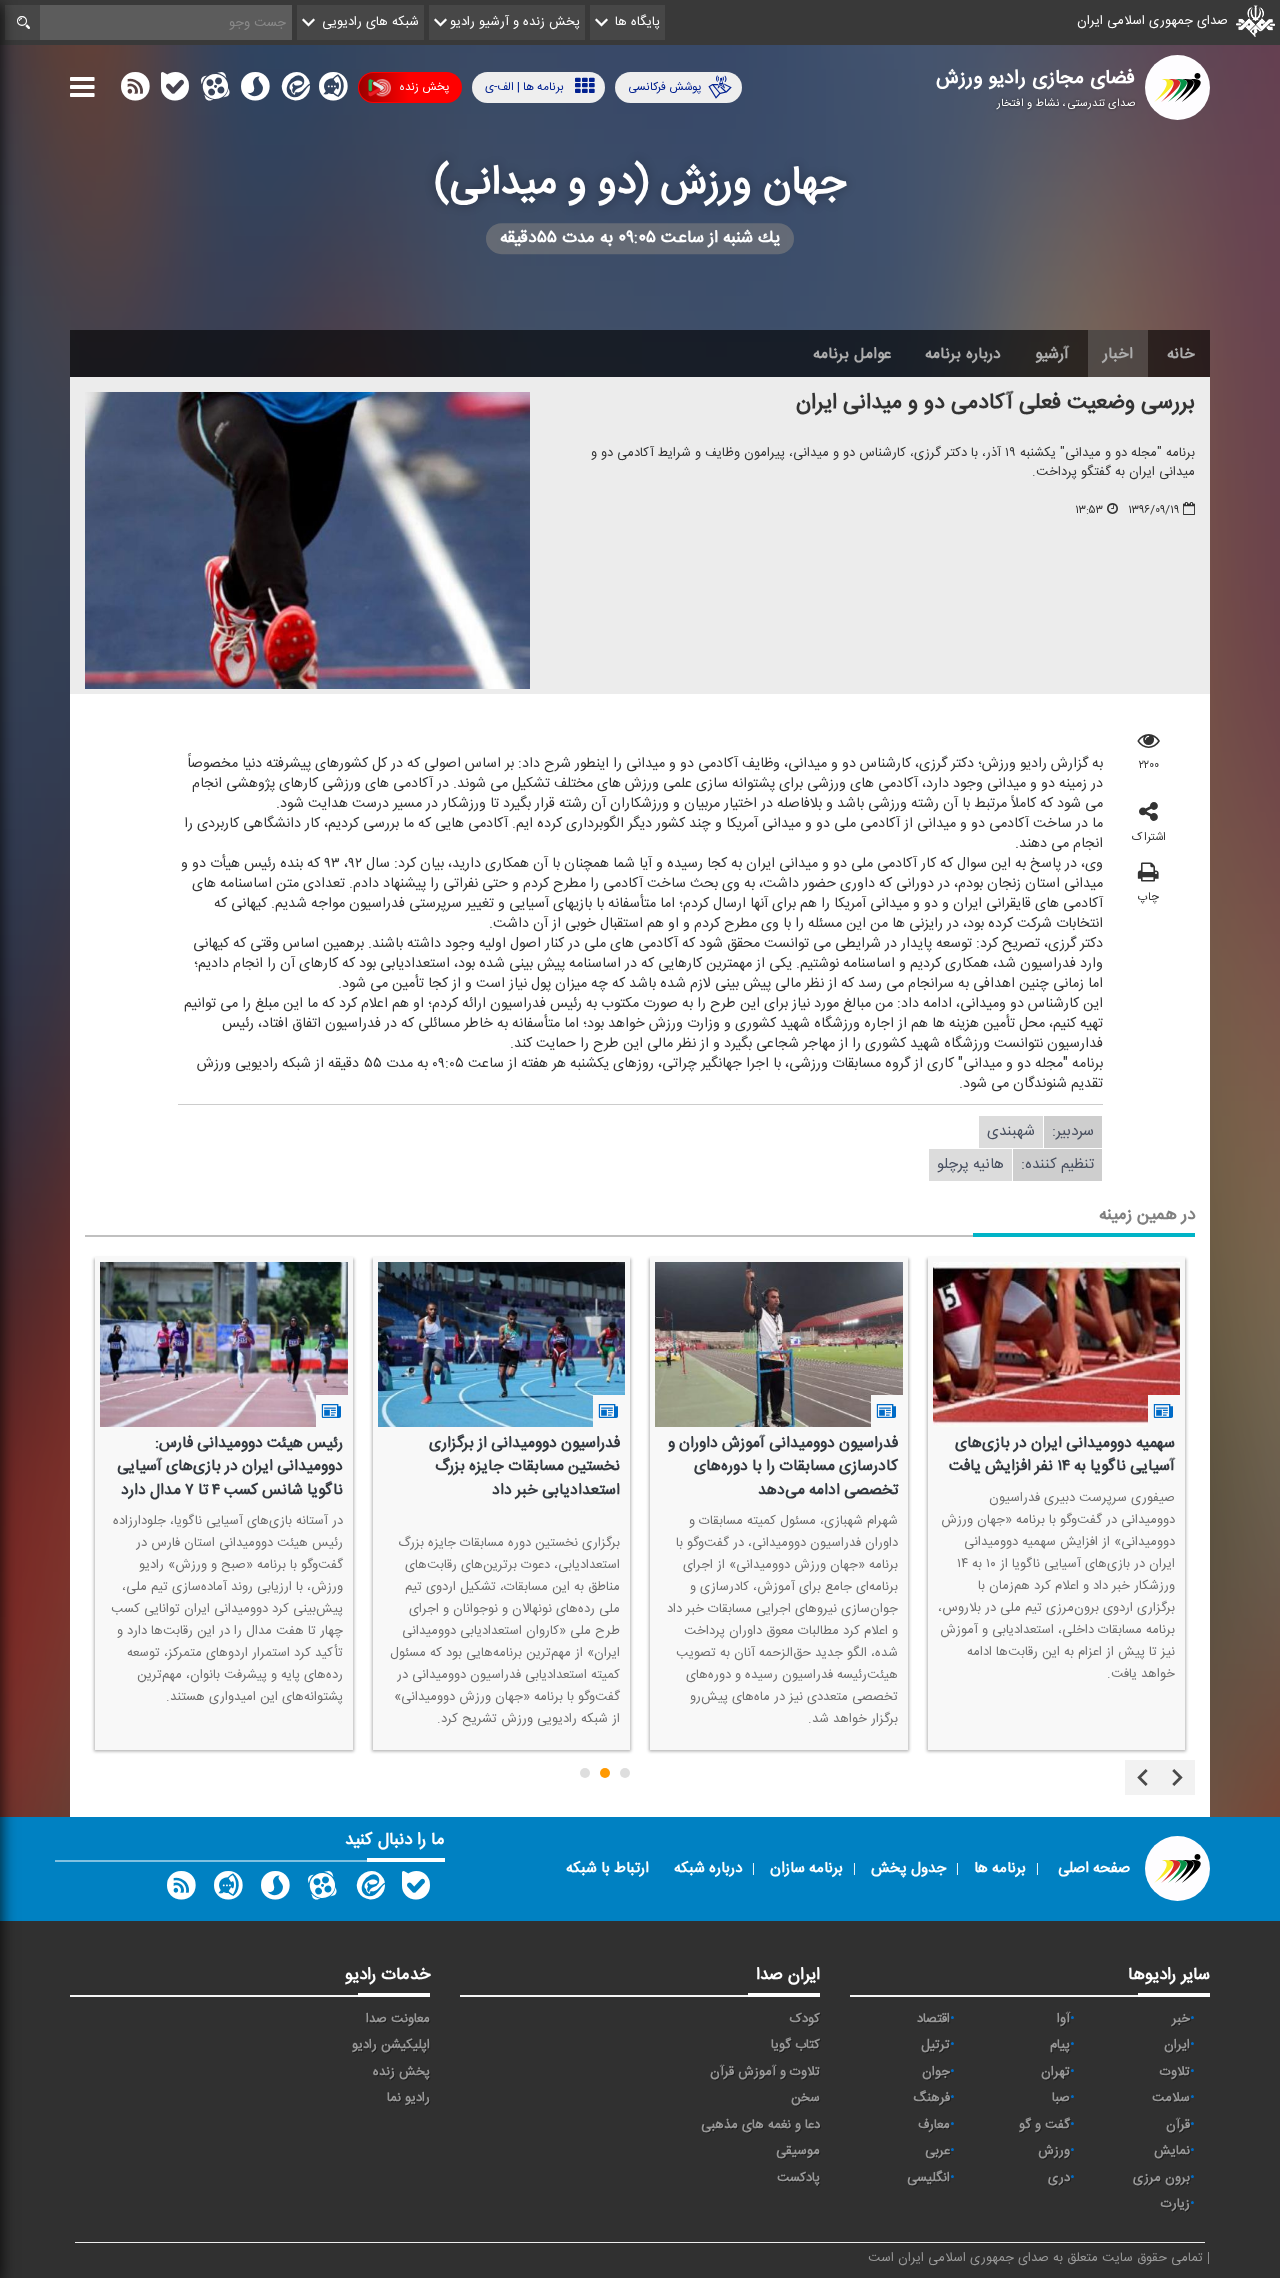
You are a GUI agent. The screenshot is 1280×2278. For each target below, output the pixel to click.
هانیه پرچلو (970, 1164)
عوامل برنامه (852, 354)
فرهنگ (931, 2098)
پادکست (798, 2178)
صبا (1061, 2098)
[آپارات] (215, 91)
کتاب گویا (795, 2045)
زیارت (1175, 2204)
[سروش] (255, 91)
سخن (805, 2098)
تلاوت (1175, 2072)
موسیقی (798, 2151)
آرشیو (1052, 354)
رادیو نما (408, 2098)
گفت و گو (1044, 2125)
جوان (936, 2072)
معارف (934, 2125)
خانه (1181, 354)
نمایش (1172, 2151)
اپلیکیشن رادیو (391, 2045)
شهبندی (1011, 1131)
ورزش (1054, 2151)
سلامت (1171, 2098)
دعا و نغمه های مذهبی (760, 2125)
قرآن (1178, 2125)
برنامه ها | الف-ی (524, 87)
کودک (805, 2019)
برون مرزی (1161, 2178)
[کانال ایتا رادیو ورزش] (369, 1890)
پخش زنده (424, 87)
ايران (1177, 2045)
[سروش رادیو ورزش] (275, 1890)
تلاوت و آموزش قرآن (765, 2072)
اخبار (1118, 354)
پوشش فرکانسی (664, 87)
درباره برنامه (963, 354)
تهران (1055, 2072)
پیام (1060, 2045)
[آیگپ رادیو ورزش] (228, 1890)
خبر (1181, 2019)
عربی (937, 2151)
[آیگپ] (333, 91)
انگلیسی (928, 2178)
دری (1059, 2178)
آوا (1063, 2019)
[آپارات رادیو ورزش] (322, 1890)
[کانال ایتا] (294, 91)
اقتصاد (933, 2019)
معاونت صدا (398, 2019)
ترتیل (935, 2045)
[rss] (135, 91)
